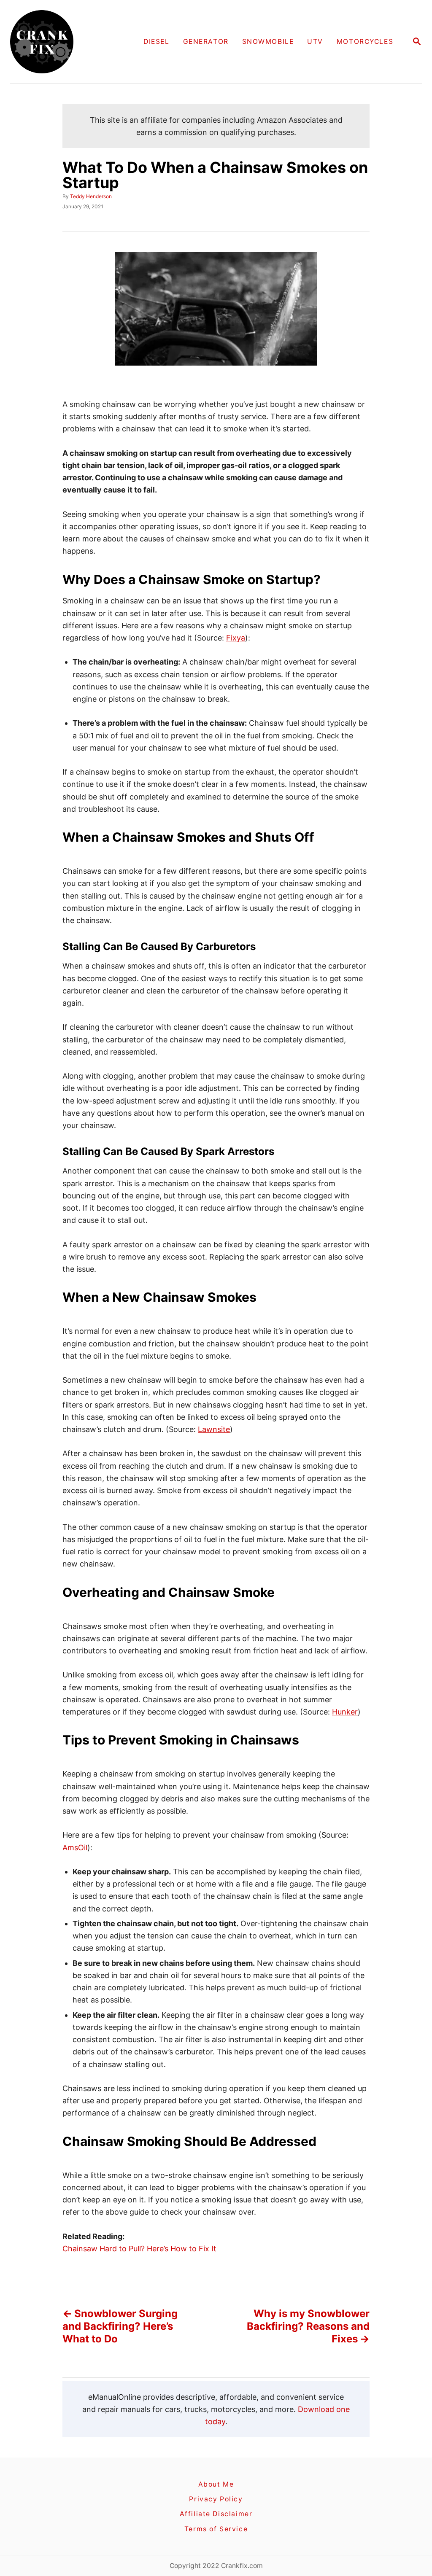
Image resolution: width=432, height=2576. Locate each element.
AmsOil (75, 1848)
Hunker (345, 1712)
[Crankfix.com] (60, 42)
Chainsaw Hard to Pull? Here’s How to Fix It (139, 2249)
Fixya (236, 638)
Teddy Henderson (91, 196)
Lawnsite (214, 1429)
